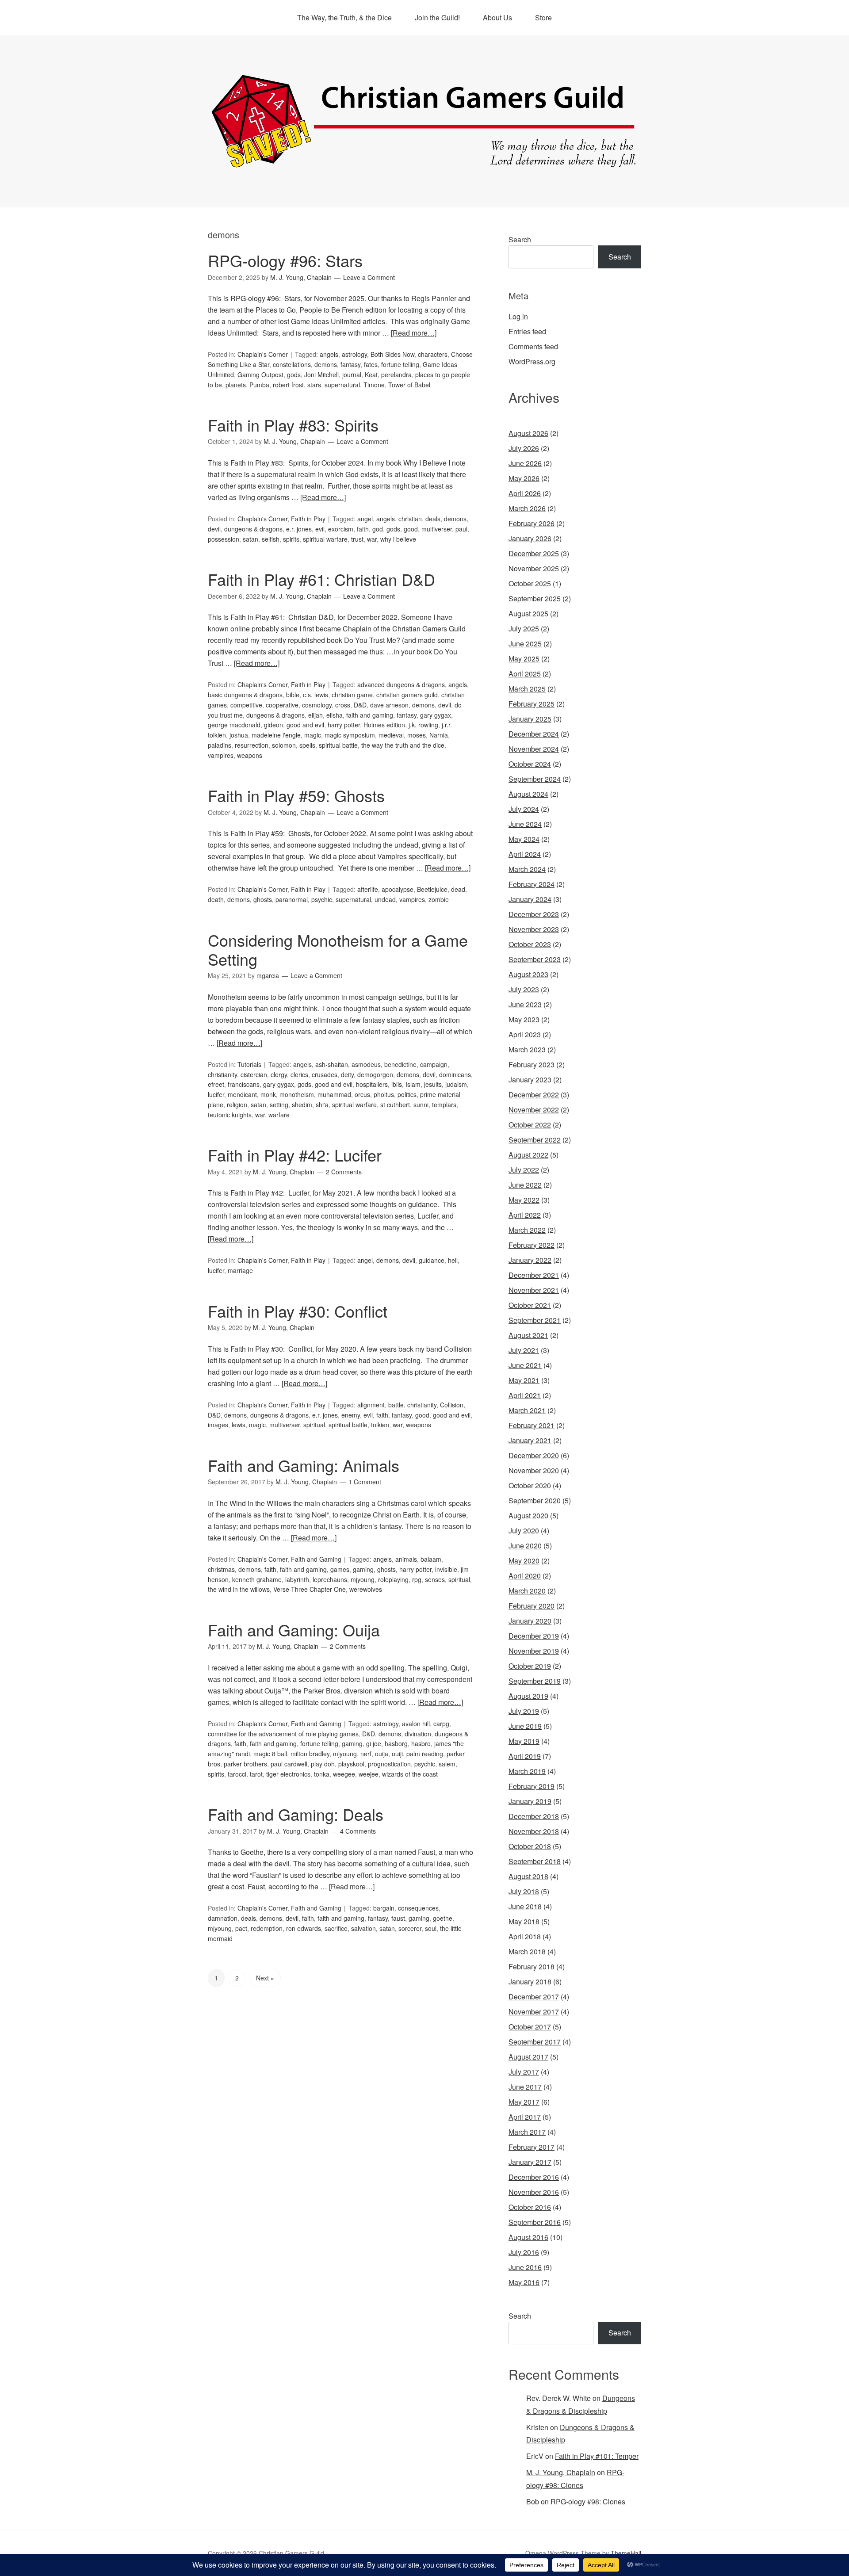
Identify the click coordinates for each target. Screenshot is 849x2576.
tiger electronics (288, 1774)
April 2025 (525, 674)
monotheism (297, 1094)
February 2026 (532, 523)
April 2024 (525, 854)
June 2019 (525, 1726)
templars (444, 1105)
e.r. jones (299, 529)
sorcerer (410, 1928)
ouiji (397, 1754)
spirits (291, 539)
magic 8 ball (270, 1754)
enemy (351, 1415)
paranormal (292, 899)
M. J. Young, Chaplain (561, 2472)
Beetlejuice (432, 889)
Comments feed (533, 346)
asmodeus (366, 1064)
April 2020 (525, 1576)
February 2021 (532, 1425)
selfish (271, 539)
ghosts (263, 899)
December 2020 (534, 1455)
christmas (221, 1569)
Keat (371, 375)
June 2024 (525, 824)
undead (385, 899)
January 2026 (530, 538)
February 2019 (532, 1786)
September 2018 (535, 1861)
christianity (222, 1074)
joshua (239, 735)
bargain (384, 1908)
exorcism (341, 529)
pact (241, 1928)
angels (329, 354)
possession (224, 539)
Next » (265, 1978)
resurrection (252, 745)
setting (279, 1105)
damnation (223, 1918)
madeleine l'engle (276, 735)
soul (431, 1928)
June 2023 (525, 1004)
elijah (316, 715)
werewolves (366, 1589)
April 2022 (525, 1215)
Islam (413, 1084)
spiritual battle (338, 745)
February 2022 (532, 1245)
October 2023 (530, 944)
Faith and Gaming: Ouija (294, 1630)
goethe (443, 1918)
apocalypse (398, 889)
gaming (363, 1569)
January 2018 (530, 1982)
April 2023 (525, 1034)
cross (343, 705)
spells (307, 745)
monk (268, 1094)
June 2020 (525, 1546)
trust (357, 539)
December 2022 (534, 1095)
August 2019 (528, 1696)
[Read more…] (414, 333)
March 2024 (527, 869)
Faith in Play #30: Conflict (298, 1311)
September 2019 (535, 1681)
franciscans (244, 1084)
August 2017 (528, 2057)
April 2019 (525, 1756)
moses (417, 735)
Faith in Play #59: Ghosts (296, 795)
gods (294, 375)
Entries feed (527, 331)
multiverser (437, 529)
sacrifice (336, 1928)
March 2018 (527, 1951)
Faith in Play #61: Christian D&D (321, 579)
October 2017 (530, 2027)
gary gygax (436, 715)
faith (363, 529)
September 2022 (535, 1140)
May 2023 (524, 1019)
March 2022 (527, 1230)
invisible (446, 1569)
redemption (267, 1928)
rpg (417, 1579)
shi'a (322, 1105)
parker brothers (245, 1764)
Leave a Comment (369, 277)
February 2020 (532, 1606)
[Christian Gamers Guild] (424, 164)
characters (433, 354)
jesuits (433, 1084)
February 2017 (532, 2147)
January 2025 (530, 719)
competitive (246, 705)
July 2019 (524, 1711)
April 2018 (525, 1936)
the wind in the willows (239, 1589)
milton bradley (310, 1754)
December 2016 (534, 2177)
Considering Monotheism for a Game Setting (338, 949)
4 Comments (358, 1831)
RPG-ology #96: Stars (285, 260)
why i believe (398, 539)
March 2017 (527, 2132)
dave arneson (389, 705)
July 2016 (524, 2252)
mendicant (242, 1094)
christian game (352, 695)
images (218, 1425)
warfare (279, 1115)
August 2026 (528, 433)
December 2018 (534, 1816)
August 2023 (528, 974)
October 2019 (530, 1666)
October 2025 (530, 583)
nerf (366, 1754)
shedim (302, 1105)
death (216, 899)
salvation (363, 1928)
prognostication (389, 1764)
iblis (397, 1084)
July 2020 (524, 1531)
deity (347, 1074)
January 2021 (530, 1440)
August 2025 (528, 613)
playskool (351, 1764)
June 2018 (525, 1906)
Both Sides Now (392, 354)
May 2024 (524, 839)
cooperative (282, 705)
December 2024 (534, 734)
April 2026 (525, 493)
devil (214, 529)
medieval (391, 735)
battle (396, 1405)
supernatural (342, 385)
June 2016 (525, 2267)
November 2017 (534, 2012)
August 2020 (528, 1515)
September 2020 (535, 1500)
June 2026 (525, 463)
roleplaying (393, 1579)
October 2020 (530, 1485)
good (411, 529)
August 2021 (528, 1335)
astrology (354, 354)
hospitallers (372, 1084)
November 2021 (534, 1290)
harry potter (344, 725)
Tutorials (249, 1064)
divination (418, 1734)
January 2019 (530, 1801)
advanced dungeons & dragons (401, 684)
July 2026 (524, 448)
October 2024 (530, 764)
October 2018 (530, 1846)
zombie (439, 899)
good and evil (305, 725)
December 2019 (534, 1636)
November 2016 (534, 2192)
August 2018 (528, 1876)
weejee (369, 1774)
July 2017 (524, 2072)
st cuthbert (395, 1105)
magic (313, 735)
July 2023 (524, 989)
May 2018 (524, 1921)
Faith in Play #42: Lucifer (295, 1155)
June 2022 (525, 1185)
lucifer (216, 1094)
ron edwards (304, 1928)
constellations (292, 364)
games (340, 1569)
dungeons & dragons (253, 529)
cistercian (254, 1074)
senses (435, 1579)
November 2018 (534, 1831)
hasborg (396, 1743)
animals (406, 1559)
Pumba (259, 385)
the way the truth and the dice (403, 745)
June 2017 (525, 2087)
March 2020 (527, 1591)
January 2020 (530, 1621)
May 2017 (524, 2102)
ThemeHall (626, 2553)
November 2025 (534, 568)
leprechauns (330, 1579)
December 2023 (534, 914)
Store (543, 17)
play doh (323, 1764)
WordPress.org (532, 361)
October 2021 (530, 1305)
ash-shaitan (332, 1064)
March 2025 (527, 689)
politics (407, 1094)
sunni (421, 1105)
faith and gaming (370, 715)
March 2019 (527, 1771)
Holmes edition (384, 725)
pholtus (384, 1094)
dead (458, 889)
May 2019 (524, 1741)
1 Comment (365, 1482)
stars (314, 385)
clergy (279, 1074)
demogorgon (375, 1074)
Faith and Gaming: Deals (296, 1814)
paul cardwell (289, 1764)
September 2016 (535, 2222)
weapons (250, 755)
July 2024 (524, 809)
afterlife (368, 889)
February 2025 (532, 704)
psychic (322, 899)
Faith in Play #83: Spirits (293, 425)
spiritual (314, 1425)
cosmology (317, 705)
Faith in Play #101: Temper (597, 2456)
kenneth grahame (257, 1579)
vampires (221, 755)
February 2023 (532, 1064)
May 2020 (524, 1561)
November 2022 (534, 1110)
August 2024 (528, 794)
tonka (322, 1774)
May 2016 (524, 2282)
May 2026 (524, 478)
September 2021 (535, 1320)
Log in (518, 316)
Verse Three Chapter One (310, 1589)
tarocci (237, 1774)
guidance (432, 1260)
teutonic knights (230, 1115)
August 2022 (528, 1155)
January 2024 (530, 899)
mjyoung (363, 1579)
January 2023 (530, 1080)
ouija (382, 1754)
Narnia (439, 735)
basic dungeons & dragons (245, 695)
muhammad (334, 1094)
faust (398, 1918)
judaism (456, 1084)
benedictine (400, 1064)
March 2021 (527, 1410)
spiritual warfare (325, 539)
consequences (418, 1908)
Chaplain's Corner (263, 354)
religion (237, 1105)
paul (461, 529)
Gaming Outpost (260, 375)
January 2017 (530, 2162)
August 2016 (528, 2237)
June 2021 (525, 1365)
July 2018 (524, 1891)
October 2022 (530, 1125)
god (378, 529)
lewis (239, 1425)
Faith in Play (308, 519)
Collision (452, 1405)
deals (433, 519)
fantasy (350, 364)
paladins (220, 745)
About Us (497, 17)
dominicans (455, 1074)
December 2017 (534, 1997)
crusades (325, 1074)
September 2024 (535, 779)
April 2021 (525, 1395)
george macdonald (234, 725)
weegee (344, 1774)
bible (293, 695)
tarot (256, 1774)
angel (365, 519)
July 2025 (524, 629)
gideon (273, 725)
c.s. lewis (316, 695)
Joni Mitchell (321, 375)
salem (447, 1764)
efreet (216, 1084)
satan (250, 539)
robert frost (288, 385)
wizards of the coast (410, 1774)
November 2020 (534, 1470)
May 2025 (524, 659)
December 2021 (534, 1275)
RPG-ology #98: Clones (588, 2501)
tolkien (380, 1425)
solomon (284, 745)
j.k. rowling (423, 725)
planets (236, 385)
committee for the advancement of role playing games (283, 1734)
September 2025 (535, 598)
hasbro (421, 1743)
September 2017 (535, 2042)
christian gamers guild (407, 695)
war (372, 539)
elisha (335, 715)
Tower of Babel (409, 385)
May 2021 (524, 1380)
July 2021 (524, 1350)
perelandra (396, 375)
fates (371, 364)
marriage (240, 1270)
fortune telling (400, 364)
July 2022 (524, 1170)
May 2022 (524, 1200)
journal (352, 375)
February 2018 (532, 1966)
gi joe (374, 1743)
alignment (371, 1405)
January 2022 (530, 1260)
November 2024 (534, 749)
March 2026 (527, 508)
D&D (360, 705)
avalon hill (416, 1724)
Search (520, 239)
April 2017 (525, 2117)
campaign (434, 1064)
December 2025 (534, 553)
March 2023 (527, 1049)
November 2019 (534, 1651)
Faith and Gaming (316, 1559)
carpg (441, 1724)
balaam (431, 1559)
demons (326, 364)
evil (320, 529)
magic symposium (350, 735)
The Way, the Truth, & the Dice (344, 17)
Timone (374, 385)
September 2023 (535, 959)
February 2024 (532, 884)
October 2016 (530, 2207)
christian (410, 519)
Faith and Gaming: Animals (304, 1465)
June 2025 (525, 644)
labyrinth (297, 1579)
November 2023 (534, 929)
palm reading (425, 1754)
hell (453, 1260)
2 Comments (344, 1172)
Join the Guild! (437, 17)
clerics (299, 1074)
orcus (362, 1094)
